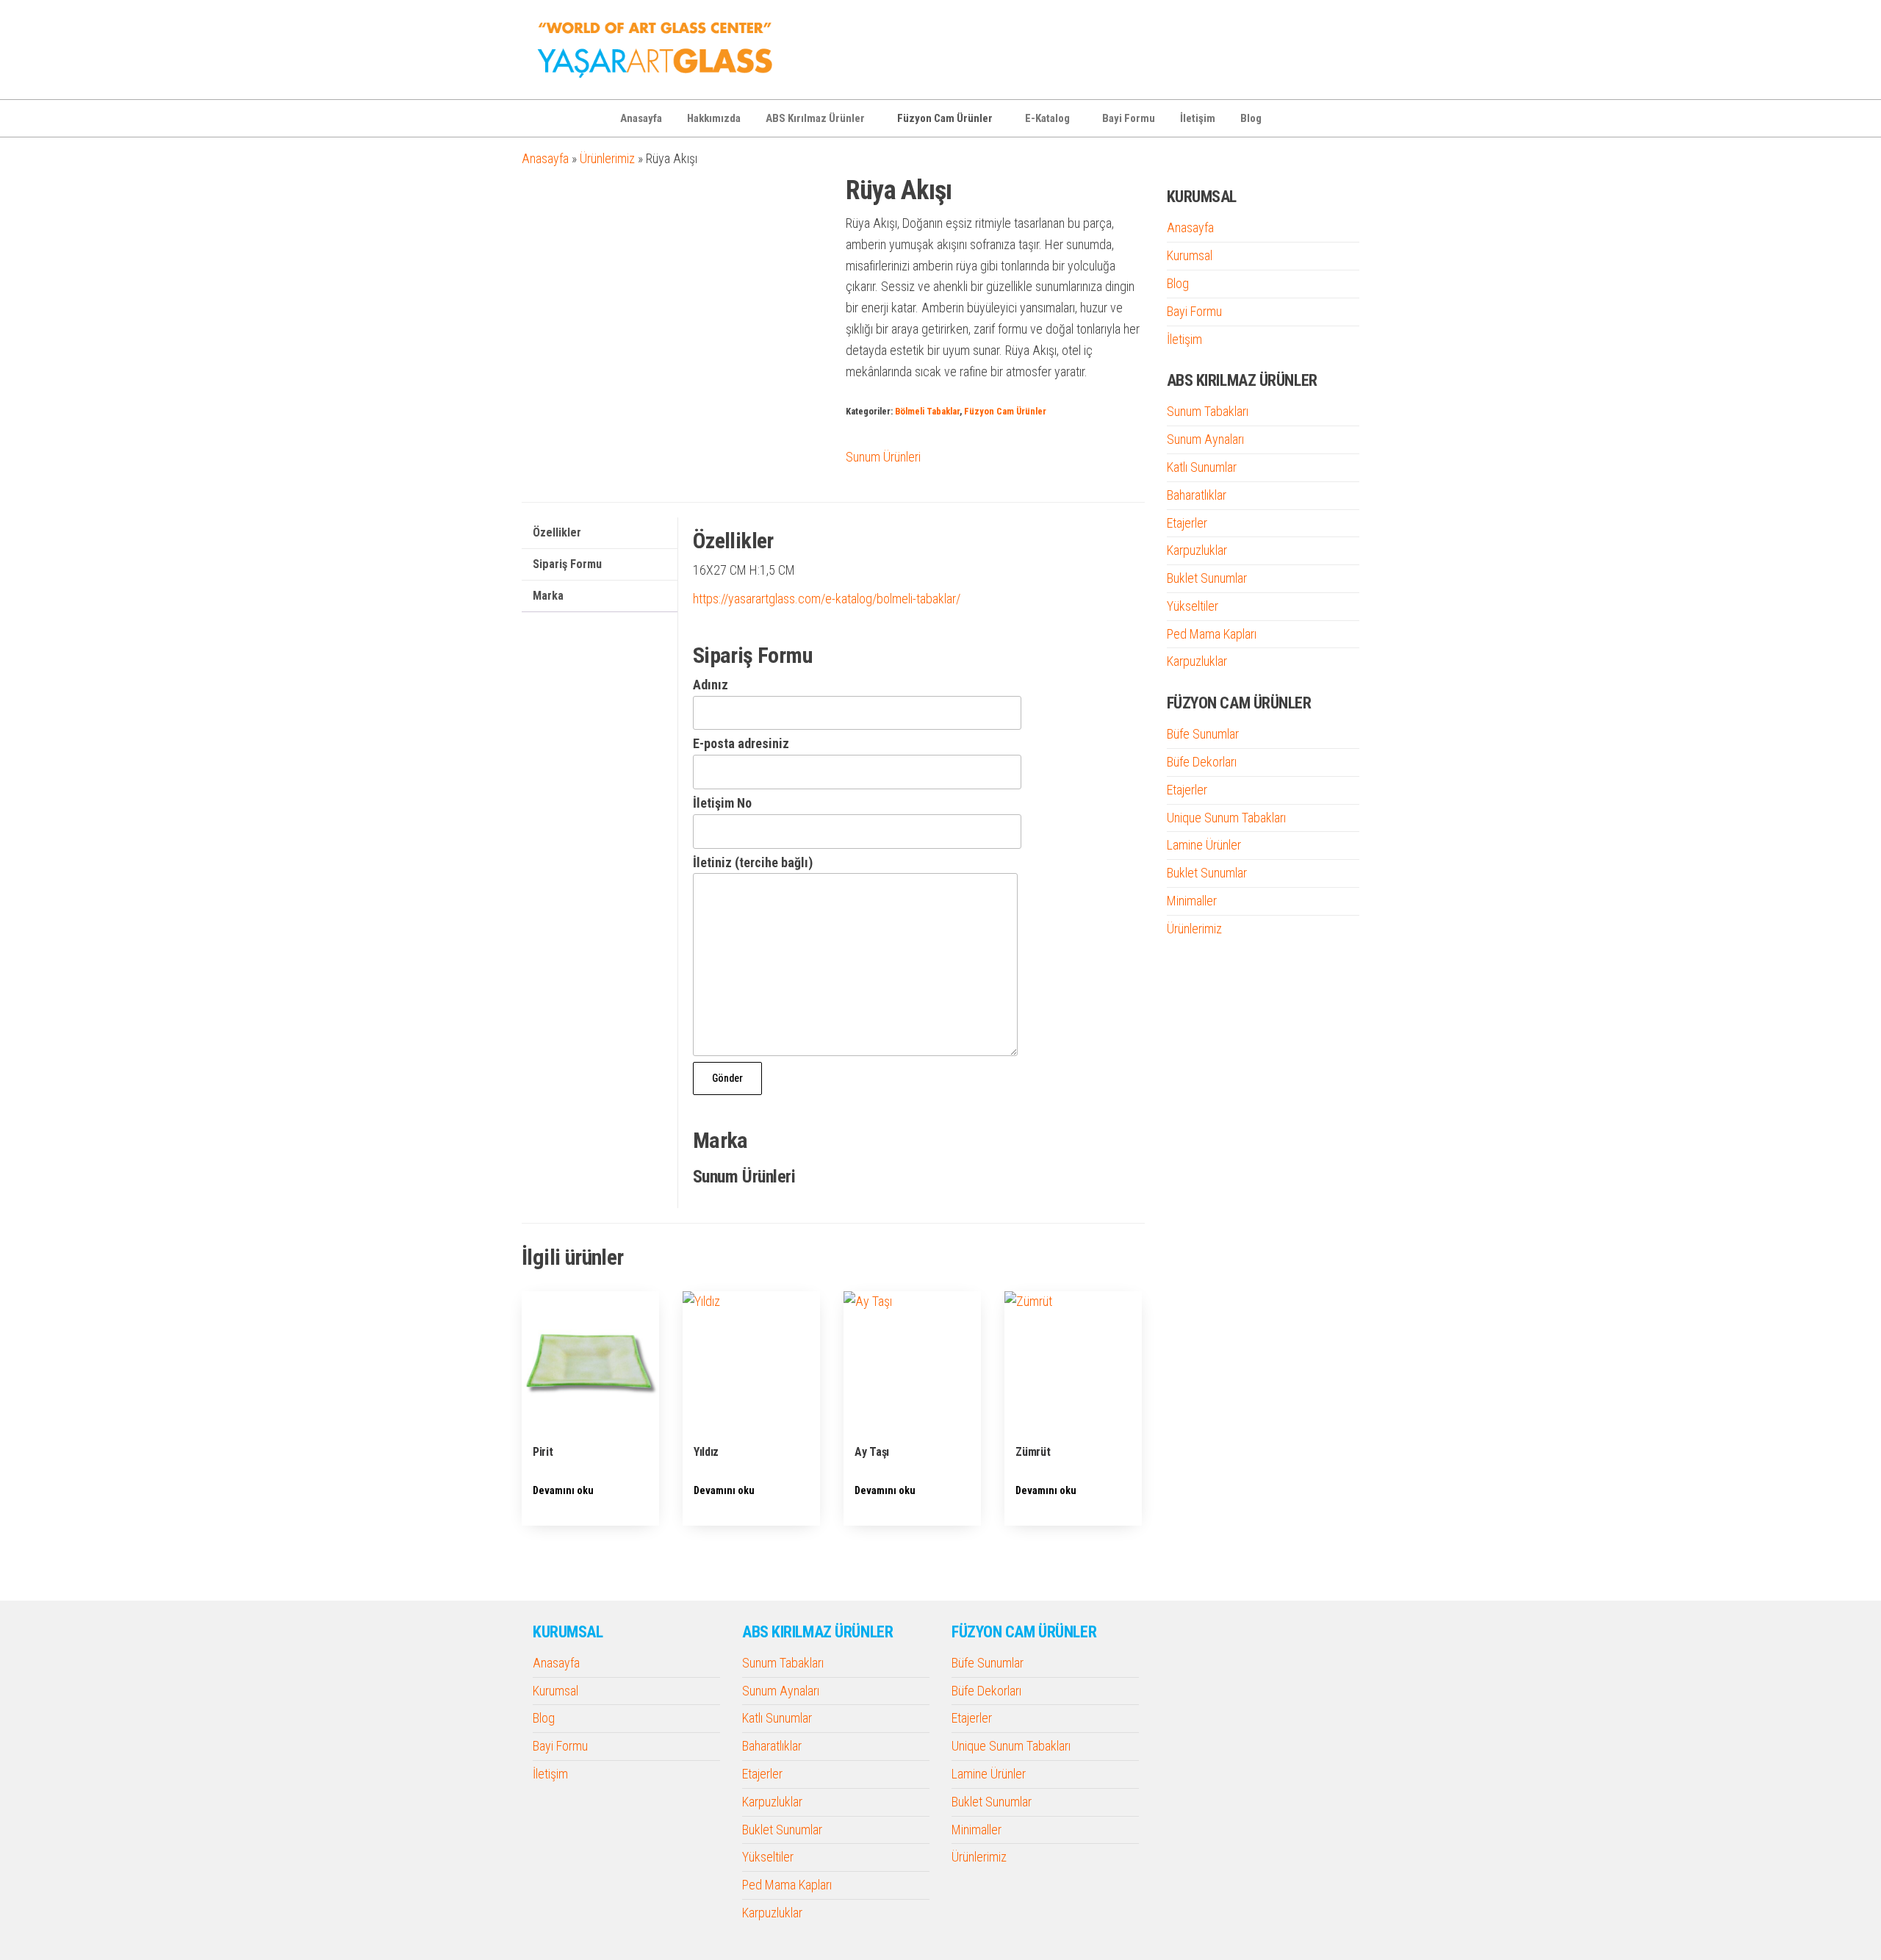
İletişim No (722, 803)
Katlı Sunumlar (1202, 467)
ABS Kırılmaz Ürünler (815, 118)
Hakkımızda (714, 118)
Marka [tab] (548, 596)
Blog (1251, 118)
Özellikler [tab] (557, 532)
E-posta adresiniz (741, 743)
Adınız (711, 685)
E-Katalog (1047, 118)
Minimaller (1192, 901)
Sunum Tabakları (1208, 411)
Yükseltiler (1193, 606)
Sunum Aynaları (1205, 439)
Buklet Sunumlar (1207, 578)
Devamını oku (563, 1490)
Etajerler (1187, 523)
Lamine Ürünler (1204, 845)
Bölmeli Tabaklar (927, 411)
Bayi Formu (1129, 118)
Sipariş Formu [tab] (567, 564)
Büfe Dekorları (1202, 762)
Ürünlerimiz (607, 158)
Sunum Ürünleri (883, 457)
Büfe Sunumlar (1203, 734)
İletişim (1198, 118)
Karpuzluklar (1197, 550)
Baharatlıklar (1197, 495)
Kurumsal (1190, 255)
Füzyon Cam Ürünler (945, 118)
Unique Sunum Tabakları (1226, 818)
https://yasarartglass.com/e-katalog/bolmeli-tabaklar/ (827, 599)
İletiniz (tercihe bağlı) (753, 862)
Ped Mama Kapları (1212, 634)
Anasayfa (641, 118)
